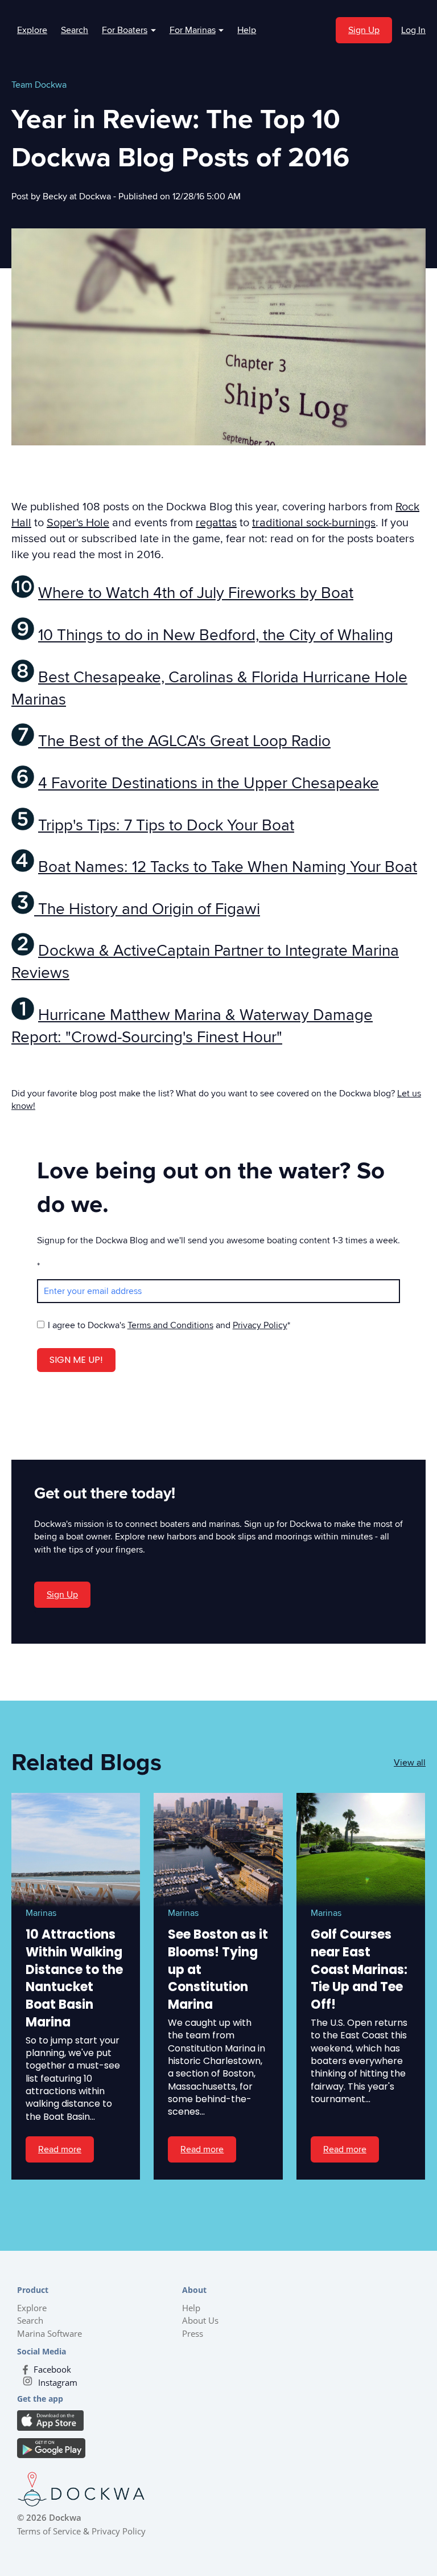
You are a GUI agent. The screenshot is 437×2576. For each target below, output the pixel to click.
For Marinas (197, 30)
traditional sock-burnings (314, 523)
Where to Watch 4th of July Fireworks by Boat (196, 593)
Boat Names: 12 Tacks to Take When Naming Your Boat (228, 867)
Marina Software (50, 2333)
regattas (216, 523)
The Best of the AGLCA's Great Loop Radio (184, 741)
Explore (32, 30)
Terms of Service (49, 2531)
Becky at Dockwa (78, 196)
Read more (60, 2149)
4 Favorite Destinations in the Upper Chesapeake (209, 783)
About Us (200, 2320)
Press (193, 2333)
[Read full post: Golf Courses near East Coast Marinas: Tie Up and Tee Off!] (361, 1850)
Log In (413, 30)
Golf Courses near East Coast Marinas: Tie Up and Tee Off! (359, 1969)
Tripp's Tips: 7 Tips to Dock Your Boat (166, 825)
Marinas (41, 1913)
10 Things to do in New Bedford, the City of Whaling (216, 635)
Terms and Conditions (170, 1325)
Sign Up (364, 30)
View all (410, 1763)
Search (75, 30)
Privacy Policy (260, 1325)
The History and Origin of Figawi (147, 909)
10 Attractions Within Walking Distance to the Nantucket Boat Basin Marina (74, 1978)
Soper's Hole (78, 523)
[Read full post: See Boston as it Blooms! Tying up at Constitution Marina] (218, 1850)
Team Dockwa (39, 85)
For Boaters (129, 30)
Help (247, 30)
